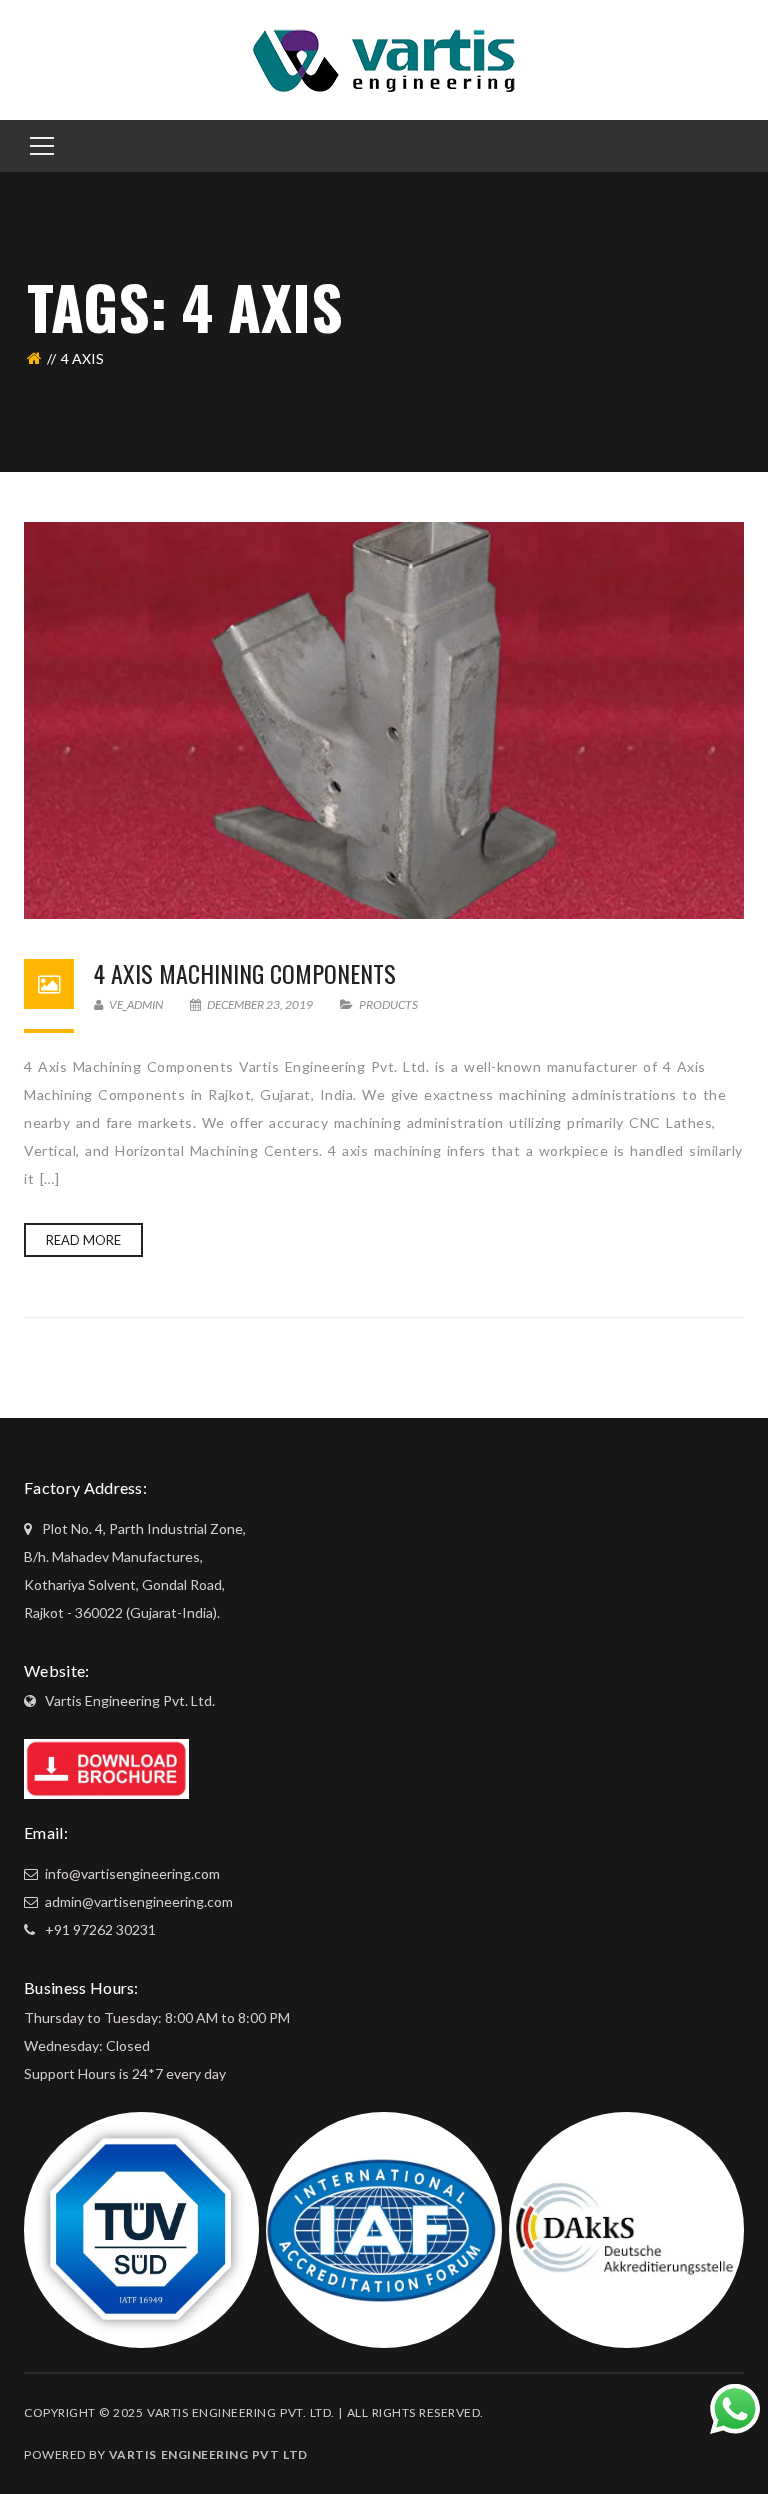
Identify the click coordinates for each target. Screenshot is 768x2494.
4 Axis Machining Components (245, 973)
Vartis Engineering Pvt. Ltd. (130, 1700)
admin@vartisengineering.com (137, 1901)
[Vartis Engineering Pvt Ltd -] (384, 58)
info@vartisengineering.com (131, 1873)
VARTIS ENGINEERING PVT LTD (208, 2454)
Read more (83, 1240)
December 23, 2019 (260, 1004)
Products (388, 1004)
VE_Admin (135, 1004)
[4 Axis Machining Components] (384, 720)
